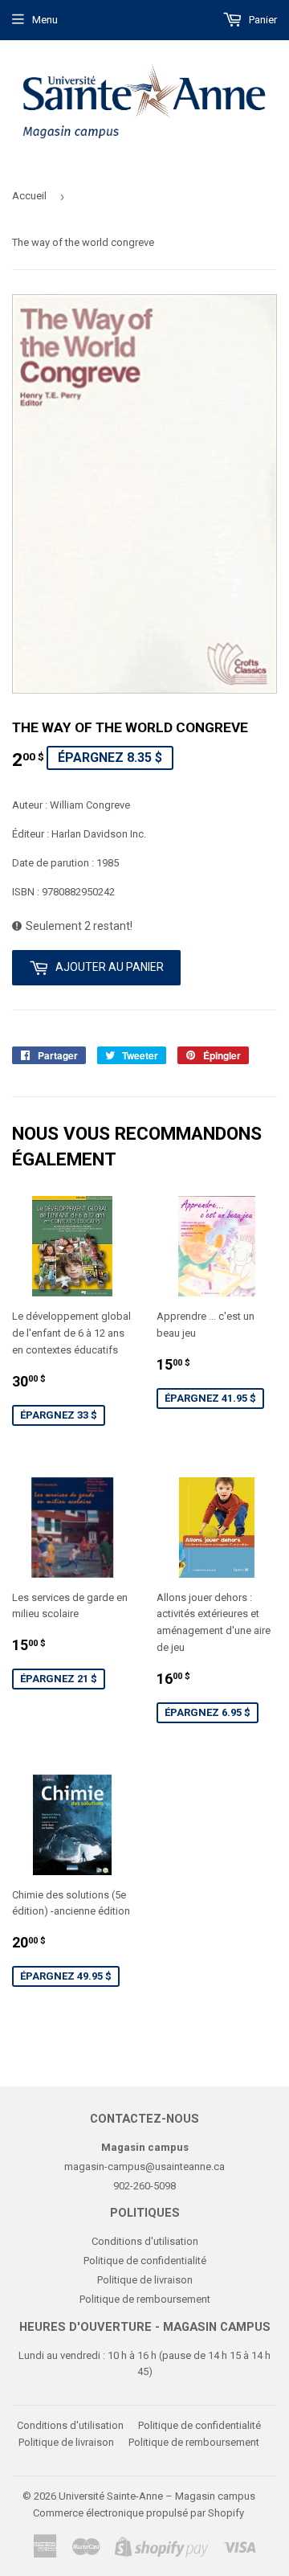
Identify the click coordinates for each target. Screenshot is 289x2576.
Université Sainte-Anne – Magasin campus (157, 2496)
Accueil (29, 196)
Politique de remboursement (145, 2299)
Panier (262, 20)
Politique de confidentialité (145, 2261)
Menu (45, 20)
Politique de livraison (145, 2280)
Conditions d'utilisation (145, 2241)
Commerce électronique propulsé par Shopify (138, 2513)
